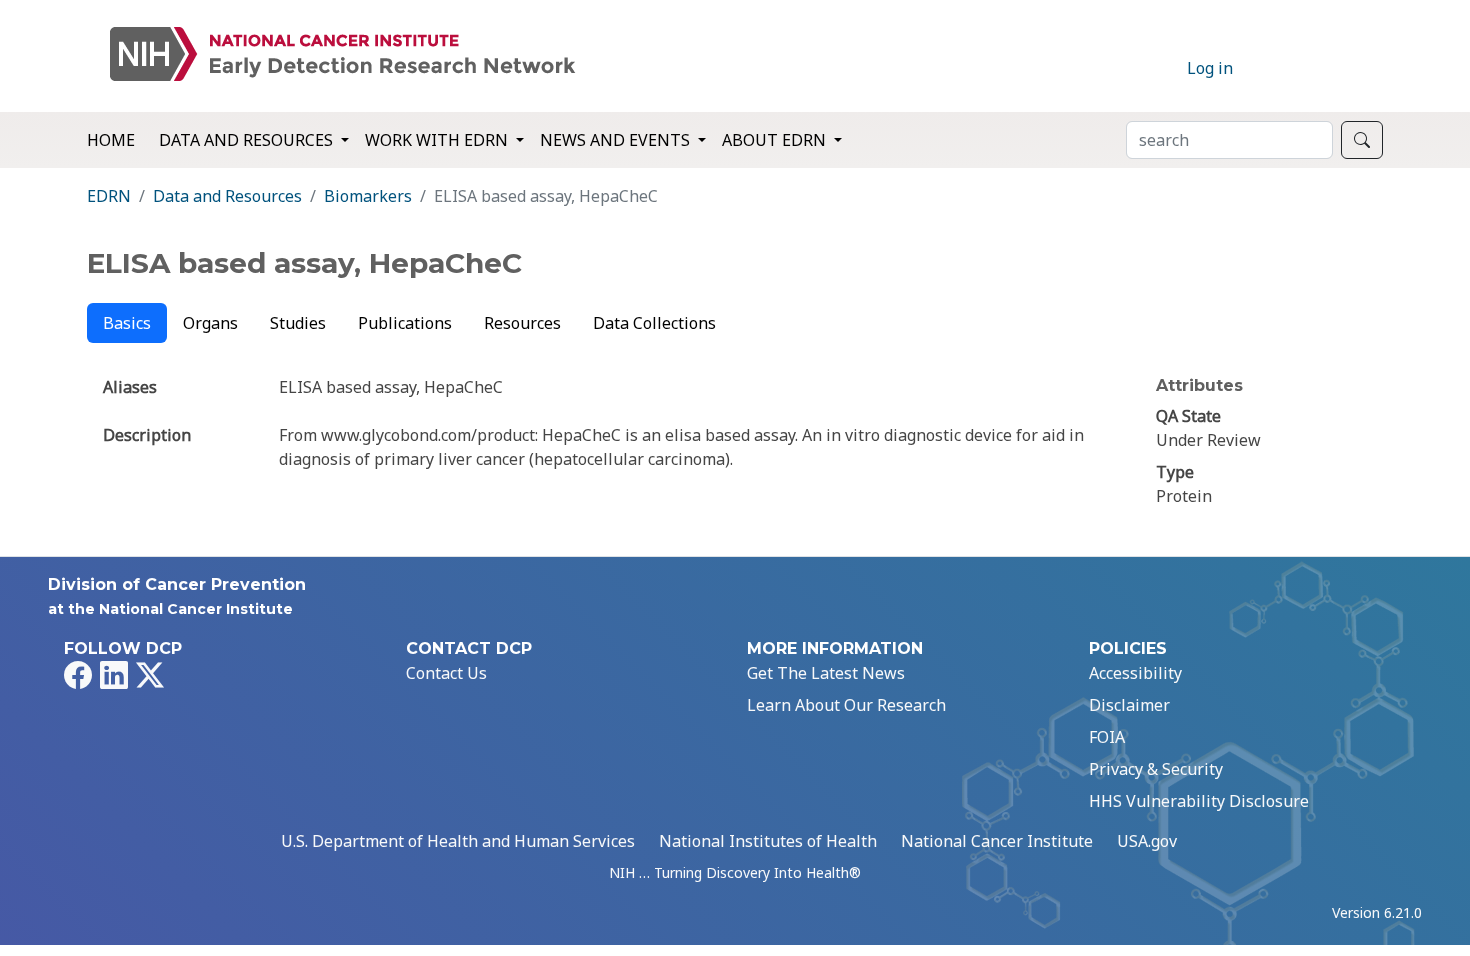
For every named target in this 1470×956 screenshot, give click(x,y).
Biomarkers (368, 196)
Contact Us (446, 673)
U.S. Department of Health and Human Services (458, 841)
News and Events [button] (617, 140)
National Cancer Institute (997, 841)
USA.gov (1147, 841)
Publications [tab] (405, 323)
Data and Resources (227, 196)
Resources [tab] (522, 323)
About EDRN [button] (776, 140)
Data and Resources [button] (248, 140)
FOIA (1107, 737)
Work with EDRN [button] (438, 140)
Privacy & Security (1156, 769)
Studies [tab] (298, 323)
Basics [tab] (127, 323)
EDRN (109, 196)
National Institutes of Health (768, 841)
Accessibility (1135, 673)
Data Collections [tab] (654, 323)
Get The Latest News (826, 673)
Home (111, 140)
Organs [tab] (210, 323)
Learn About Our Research (846, 705)
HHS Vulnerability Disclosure (1199, 801)
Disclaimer (1129, 705)
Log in (1210, 68)
